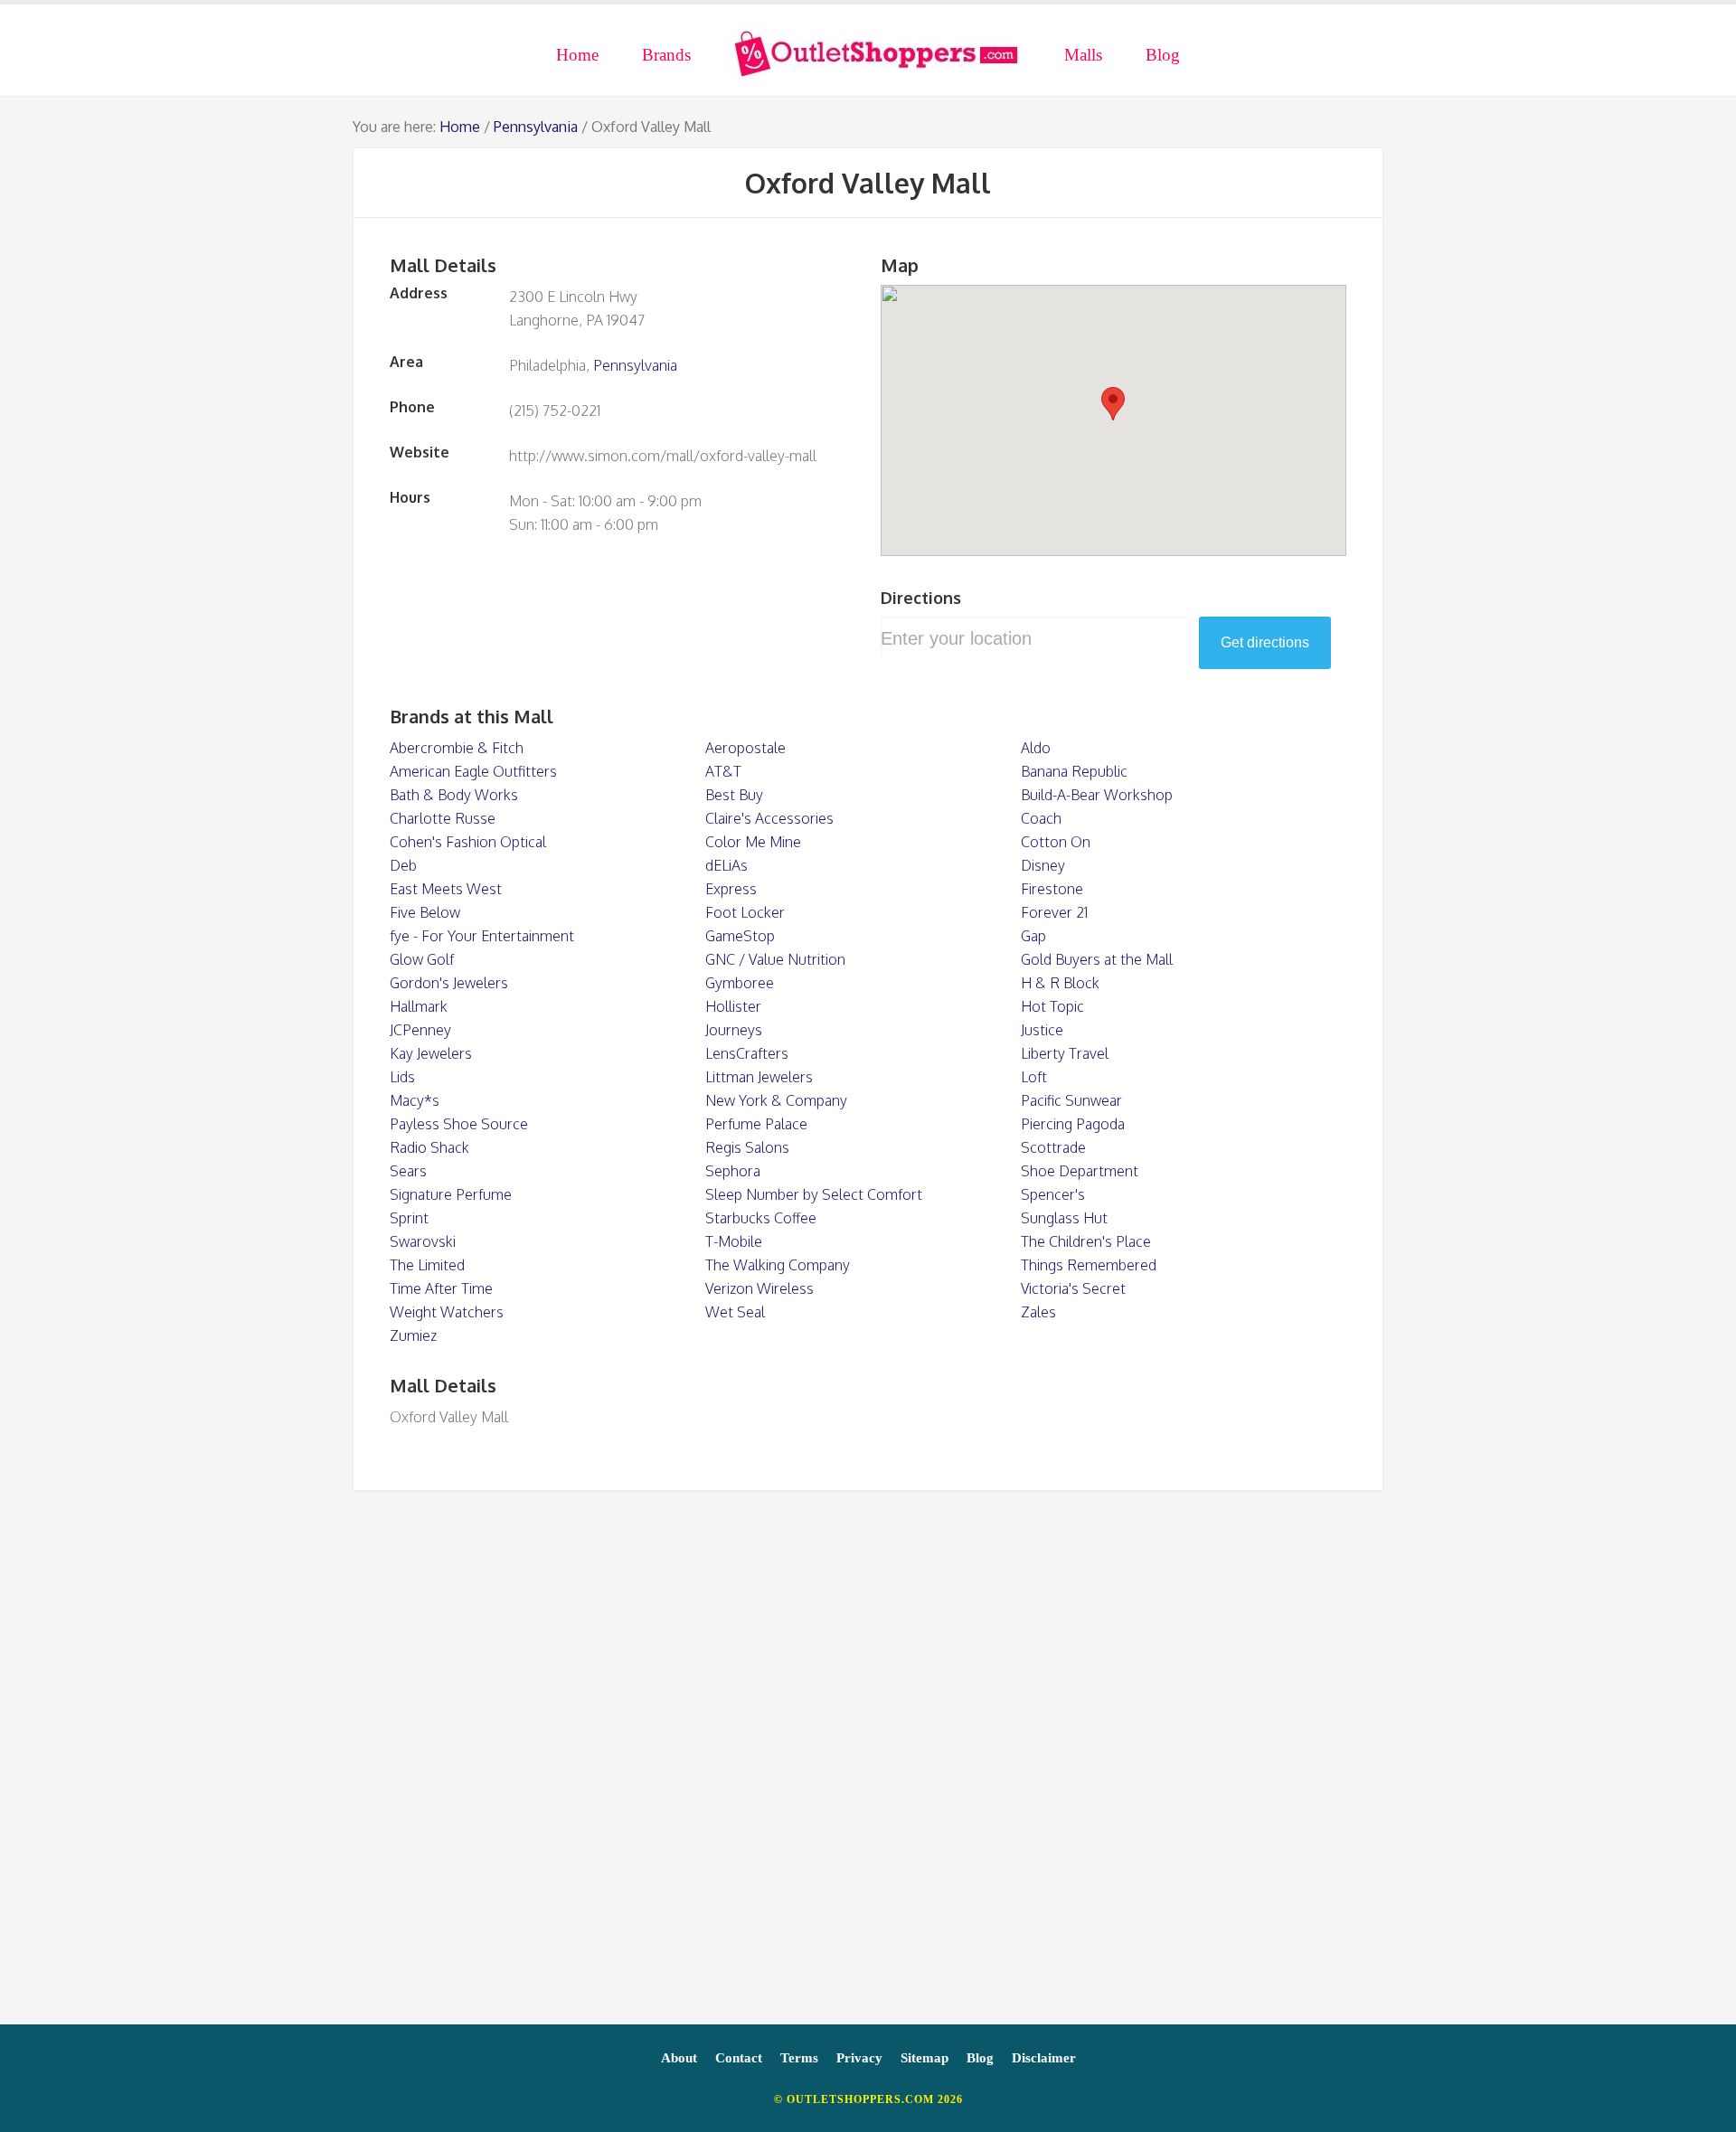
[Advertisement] (868, 1767)
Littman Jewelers (759, 1077)
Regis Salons (747, 1147)
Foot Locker (745, 912)
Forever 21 (1054, 912)
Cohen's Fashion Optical (468, 842)
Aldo (1036, 748)
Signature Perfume (451, 1194)
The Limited (427, 1265)
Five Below (425, 912)
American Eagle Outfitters (473, 771)
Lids (402, 1077)
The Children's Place (1086, 1241)
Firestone (1052, 889)
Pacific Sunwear (1071, 1100)
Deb (403, 865)
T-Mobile (734, 1241)
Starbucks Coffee (761, 1218)
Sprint (409, 1218)
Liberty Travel (1065, 1053)
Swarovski (423, 1241)
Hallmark (419, 1006)
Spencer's (1053, 1194)
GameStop (740, 936)
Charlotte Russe (443, 818)
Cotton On (1056, 842)
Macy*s (415, 1100)
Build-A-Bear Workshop (1097, 795)
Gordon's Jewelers (449, 983)
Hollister (733, 1006)
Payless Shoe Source (459, 1124)
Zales (1038, 1312)
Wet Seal (735, 1312)
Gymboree (740, 983)
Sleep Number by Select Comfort (814, 1194)
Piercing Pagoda (1073, 1124)
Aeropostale (745, 748)
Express (731, 889)
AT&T (723, 771)
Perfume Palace (756, 1124)
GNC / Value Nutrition (775, 959)
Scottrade (1053, 1147)
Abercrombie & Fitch (457, 748)
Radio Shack (429, 1147)
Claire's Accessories (769, 818)
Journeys (734, 1030)
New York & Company (776, 1100)
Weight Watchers (447, 1312)
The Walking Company (778, 1265)
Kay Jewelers (431, 1053)
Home (460, 127)
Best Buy (734, 795)
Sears (408, 1171)
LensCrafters (747, 1053)
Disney (1043, 865)
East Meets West (446, 889)
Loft (1034, 1077)
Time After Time (441, 1288)
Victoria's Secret (1073, 1288)
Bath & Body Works (454, 795)
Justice (1042, 1030)
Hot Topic (1052, 1006)
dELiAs (726, 865)
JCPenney (420, 1030)
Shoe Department (1080, 1171)
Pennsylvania (536, 127)
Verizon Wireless (759, 1288)
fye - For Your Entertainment (482, 936)
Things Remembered (1089, 1265)
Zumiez (413, 1335)
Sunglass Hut (1064, 1218)
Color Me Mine (753, 842)
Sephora (733, 1171)
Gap (1033, 936)
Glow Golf (422, 959)
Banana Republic (1074, 771)
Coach (1041, 818)
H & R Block (1060, 983)
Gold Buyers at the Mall (1097, 959)
